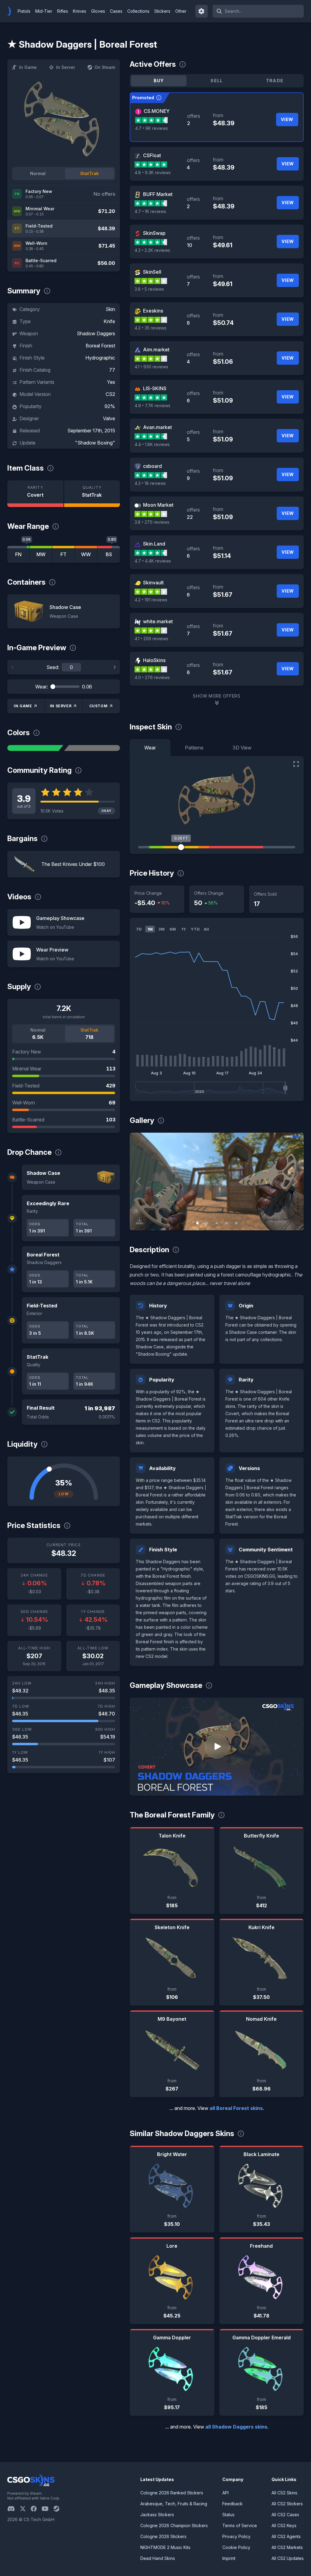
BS (109, 554)
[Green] (35, 748)
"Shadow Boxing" (95, 443)
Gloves (98, 11)
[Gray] (92, 748)
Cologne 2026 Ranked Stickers (172, 2493)
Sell (217, 81)
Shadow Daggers (96, 333)
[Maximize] (296, 764)
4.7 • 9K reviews (152, 128)
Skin (110, 309)
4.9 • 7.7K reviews (152, 406)
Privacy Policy (236, 2536)
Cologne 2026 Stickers (163, 2536)
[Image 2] (207, 1223)
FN (18, 554)
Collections (138, 11)
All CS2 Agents (286, 2536)
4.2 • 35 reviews (150, 328)
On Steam (105, 67)
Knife (109, 321)
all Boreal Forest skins (236, 2108)
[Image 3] (217, 1223)
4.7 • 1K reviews (150, 211)
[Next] (114, 667)
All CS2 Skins (284, 2493)
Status (228, 2515)
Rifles (63, 11)
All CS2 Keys (284, 2525)
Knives (80, 11)
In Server (66, 67)
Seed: (53, 667)
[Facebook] (36, 2509)
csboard (152, 466)
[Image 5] (236, 1223)
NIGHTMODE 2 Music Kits (165, 2547)
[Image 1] (197, 1223)
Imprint (229, 2558)
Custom (99, 706)
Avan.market (157, 427)
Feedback (232, 2504)
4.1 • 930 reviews (151, 367)
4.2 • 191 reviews (151, 600)
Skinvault (153, 583)
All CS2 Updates (288, 2558)
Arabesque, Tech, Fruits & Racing (174, 2504)
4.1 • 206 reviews (151, 639)
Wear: (42, 687)
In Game (28, 67)
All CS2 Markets (287, 2547)
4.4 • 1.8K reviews (152, 444)
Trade (275, 81)
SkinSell (152, 272)
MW (41, 554)
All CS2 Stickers (287, 2504)
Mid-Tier (44, 11)
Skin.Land (154, 544)
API (226, 2493)
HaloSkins (154, 660)
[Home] (12, 11)
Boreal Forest (100, 346)
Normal (38, 173)
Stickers (162, 11)
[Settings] (202, 11)
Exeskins (153, 311)
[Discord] (14, 2509)
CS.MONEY (157, 111)
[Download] (139, 1221)
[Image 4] (227, 1223)
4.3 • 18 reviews (150, 483)
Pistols (24, 11)
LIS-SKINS (155, 388)
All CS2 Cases (285, 2515)
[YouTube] (48, 2509)
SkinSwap (154, 233)
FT (63, 554)
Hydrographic (100, 358)
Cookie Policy (236, 2547)
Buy (159, 81)
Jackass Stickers (157, 2515)
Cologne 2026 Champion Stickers (174, 2525)
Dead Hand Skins (158, 2558)
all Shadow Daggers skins (236, 2427)
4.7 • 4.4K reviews (153, 561)
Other (181, 11)
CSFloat (152, 155)
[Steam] (59, 2509)
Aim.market (156, 350)
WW (86, 554)
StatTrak (89, 173)
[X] (25, 2509)
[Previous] (13, 667)
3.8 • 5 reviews (149, 289)
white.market (158, 621)
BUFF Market (158, 194)
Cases (116, 11)
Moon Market (158, 505)
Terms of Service (240, 2525)
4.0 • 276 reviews (152, 677)
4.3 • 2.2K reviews (152, 250)
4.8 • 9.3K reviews (153, 172)
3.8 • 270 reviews (152, 522)
